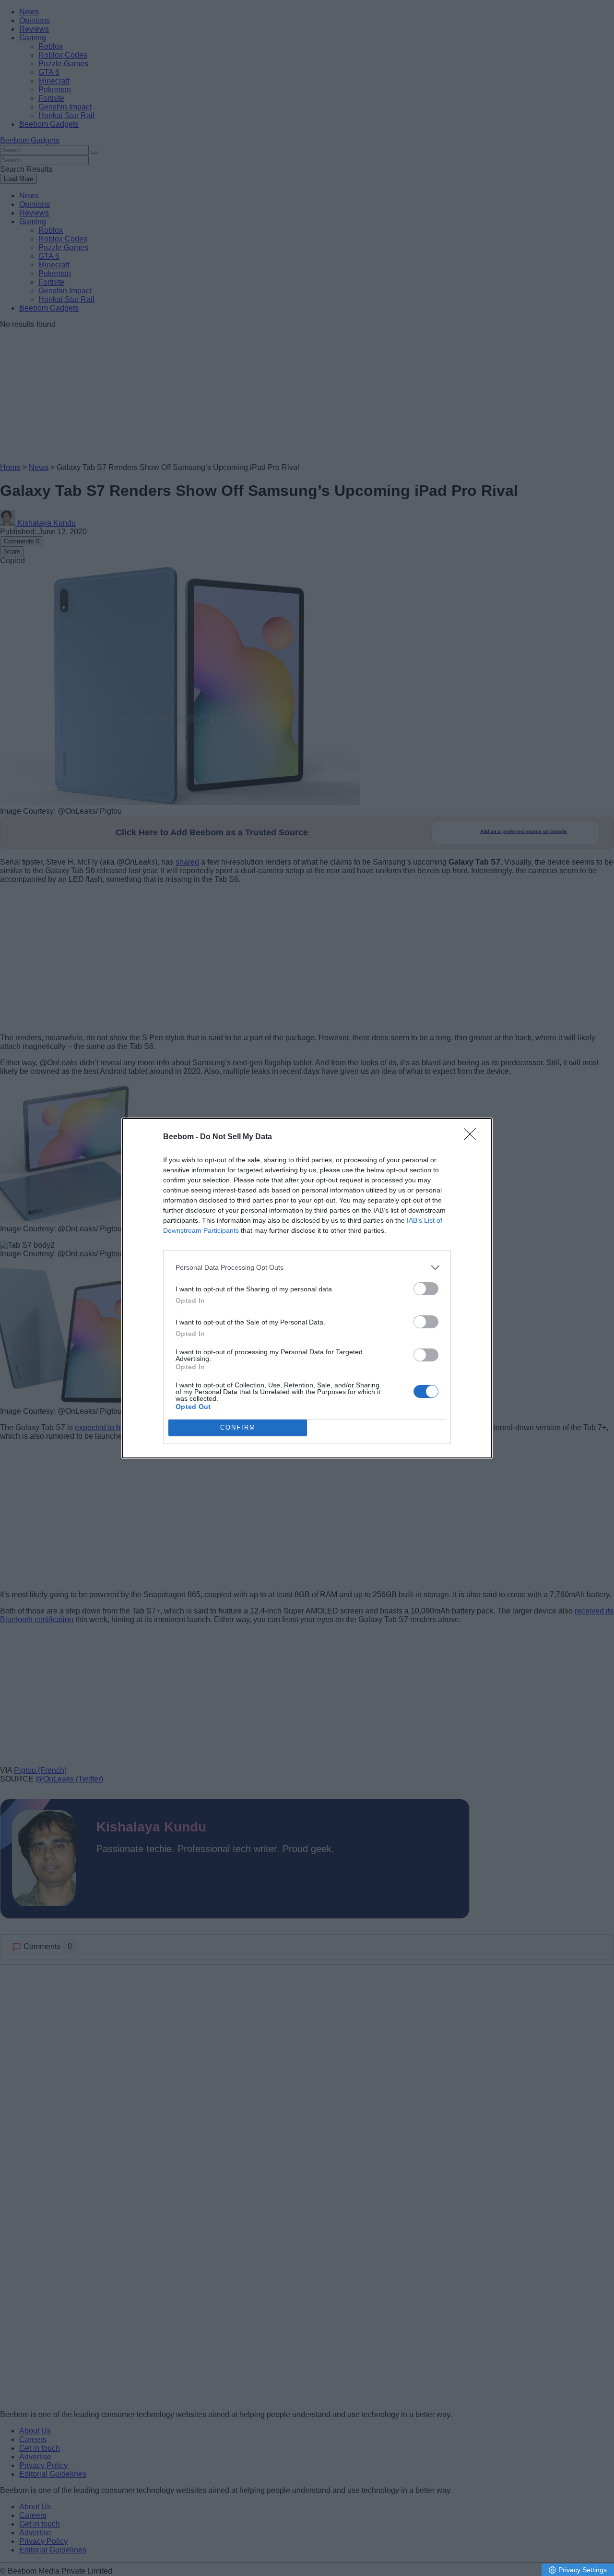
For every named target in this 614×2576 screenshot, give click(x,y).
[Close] (473, 1137)
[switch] (426, 1289)
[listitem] (307, 1268)
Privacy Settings (583, 2570)
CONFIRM (238, 1427)
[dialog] (307, 1288)
